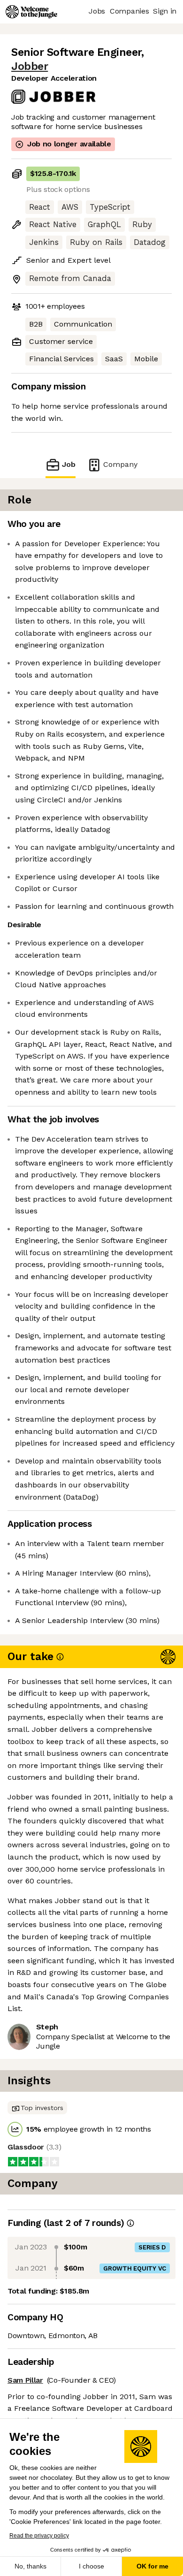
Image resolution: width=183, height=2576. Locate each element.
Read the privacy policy (39, 2536)
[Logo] (31, 12)
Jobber (30, 66)
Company (120, 464)
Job (69, 464)
